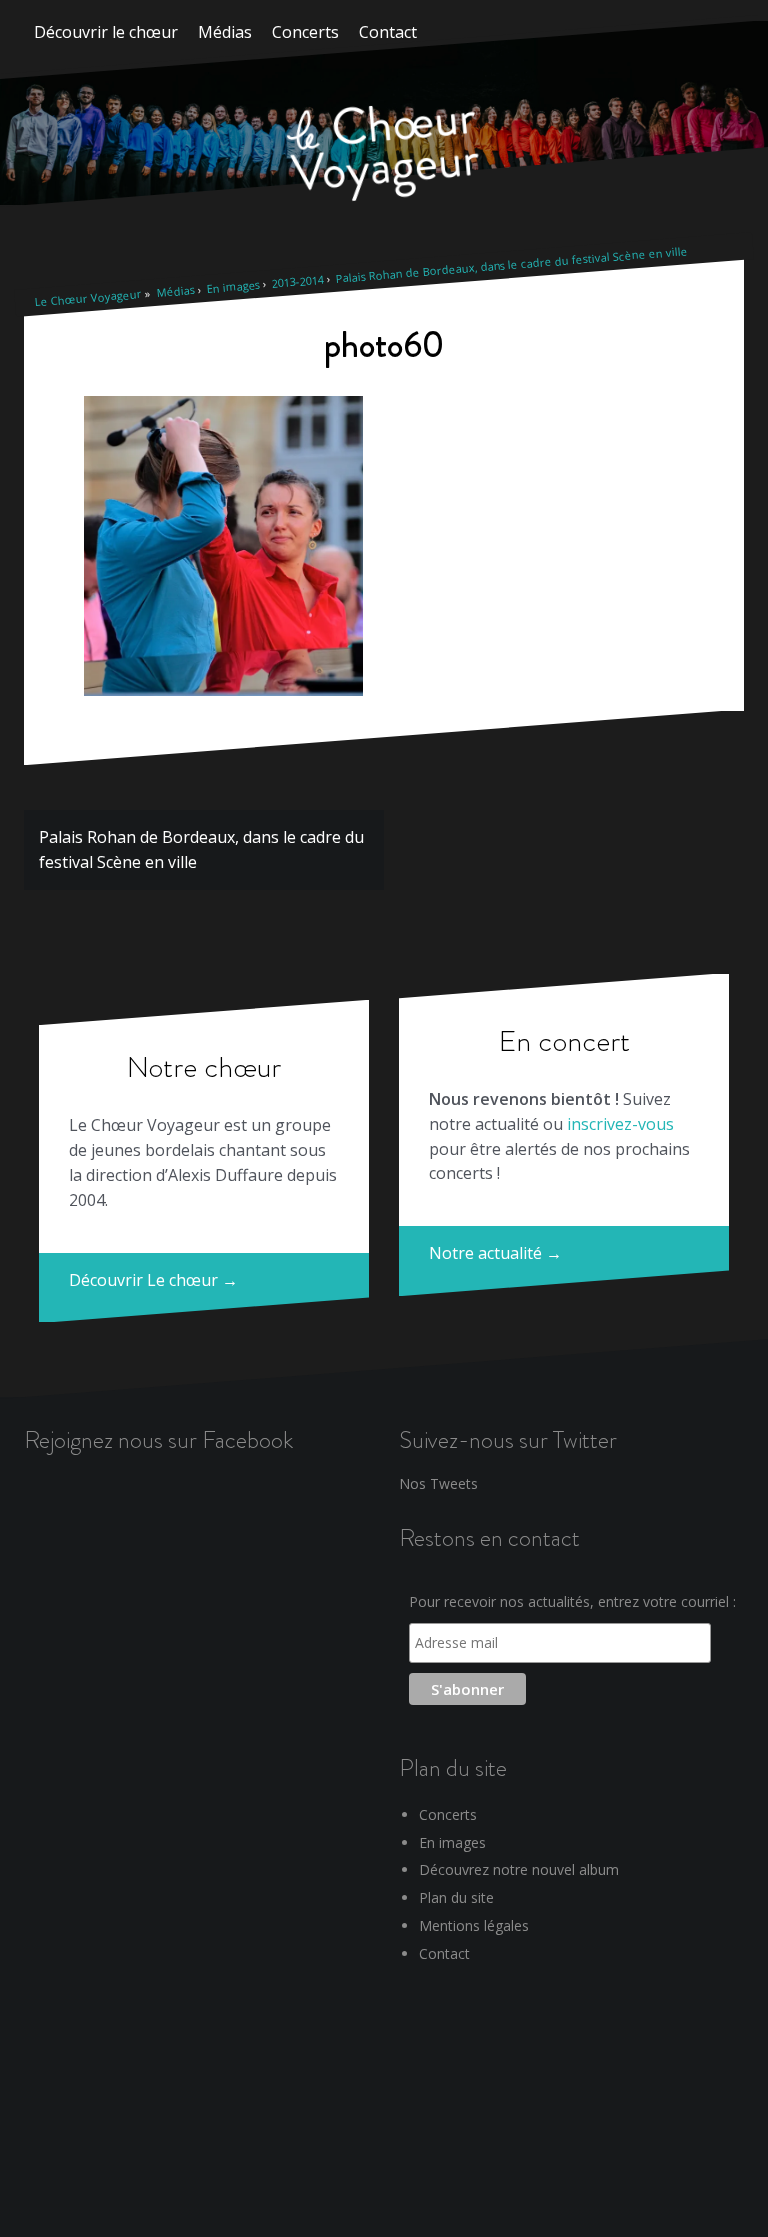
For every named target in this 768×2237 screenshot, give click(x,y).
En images (233, 285)
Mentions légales (474, 1925)
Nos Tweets (438, 1483)
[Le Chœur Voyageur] (384, 155)
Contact (388, 32)
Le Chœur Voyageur (88, 297)
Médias (225, 32)
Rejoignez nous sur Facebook (158, 1439)
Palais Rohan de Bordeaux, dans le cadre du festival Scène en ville (511, 264)
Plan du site (456, 1897)
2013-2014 (297, 280)
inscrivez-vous (620, 1124)
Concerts (305, 32)
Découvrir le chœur (106, 32)
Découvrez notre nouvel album (519, 1869)
